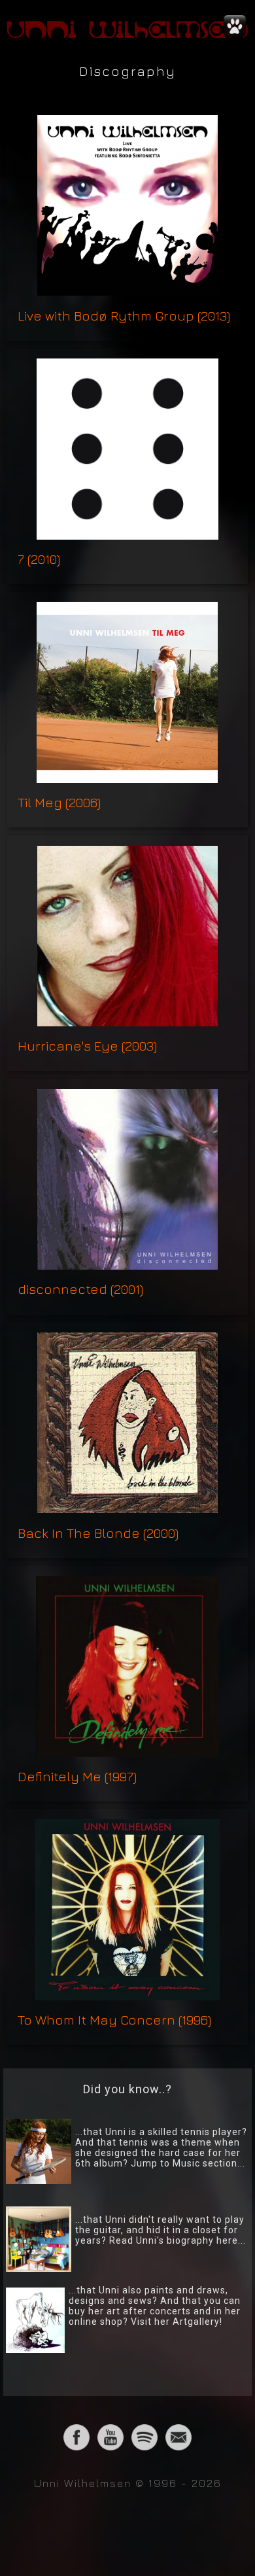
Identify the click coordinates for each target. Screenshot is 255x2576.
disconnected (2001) (80, 1289)
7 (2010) (39, 559)
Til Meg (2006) (59, 802)
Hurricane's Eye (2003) (87, 1046)
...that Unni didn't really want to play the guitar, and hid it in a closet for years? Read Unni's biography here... (161, 2230)
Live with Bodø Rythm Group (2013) (124, 316)
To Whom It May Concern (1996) (114, 2020)
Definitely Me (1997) (77, 1776)
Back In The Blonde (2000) (98, 1533)
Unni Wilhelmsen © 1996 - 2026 (128, 2483)
